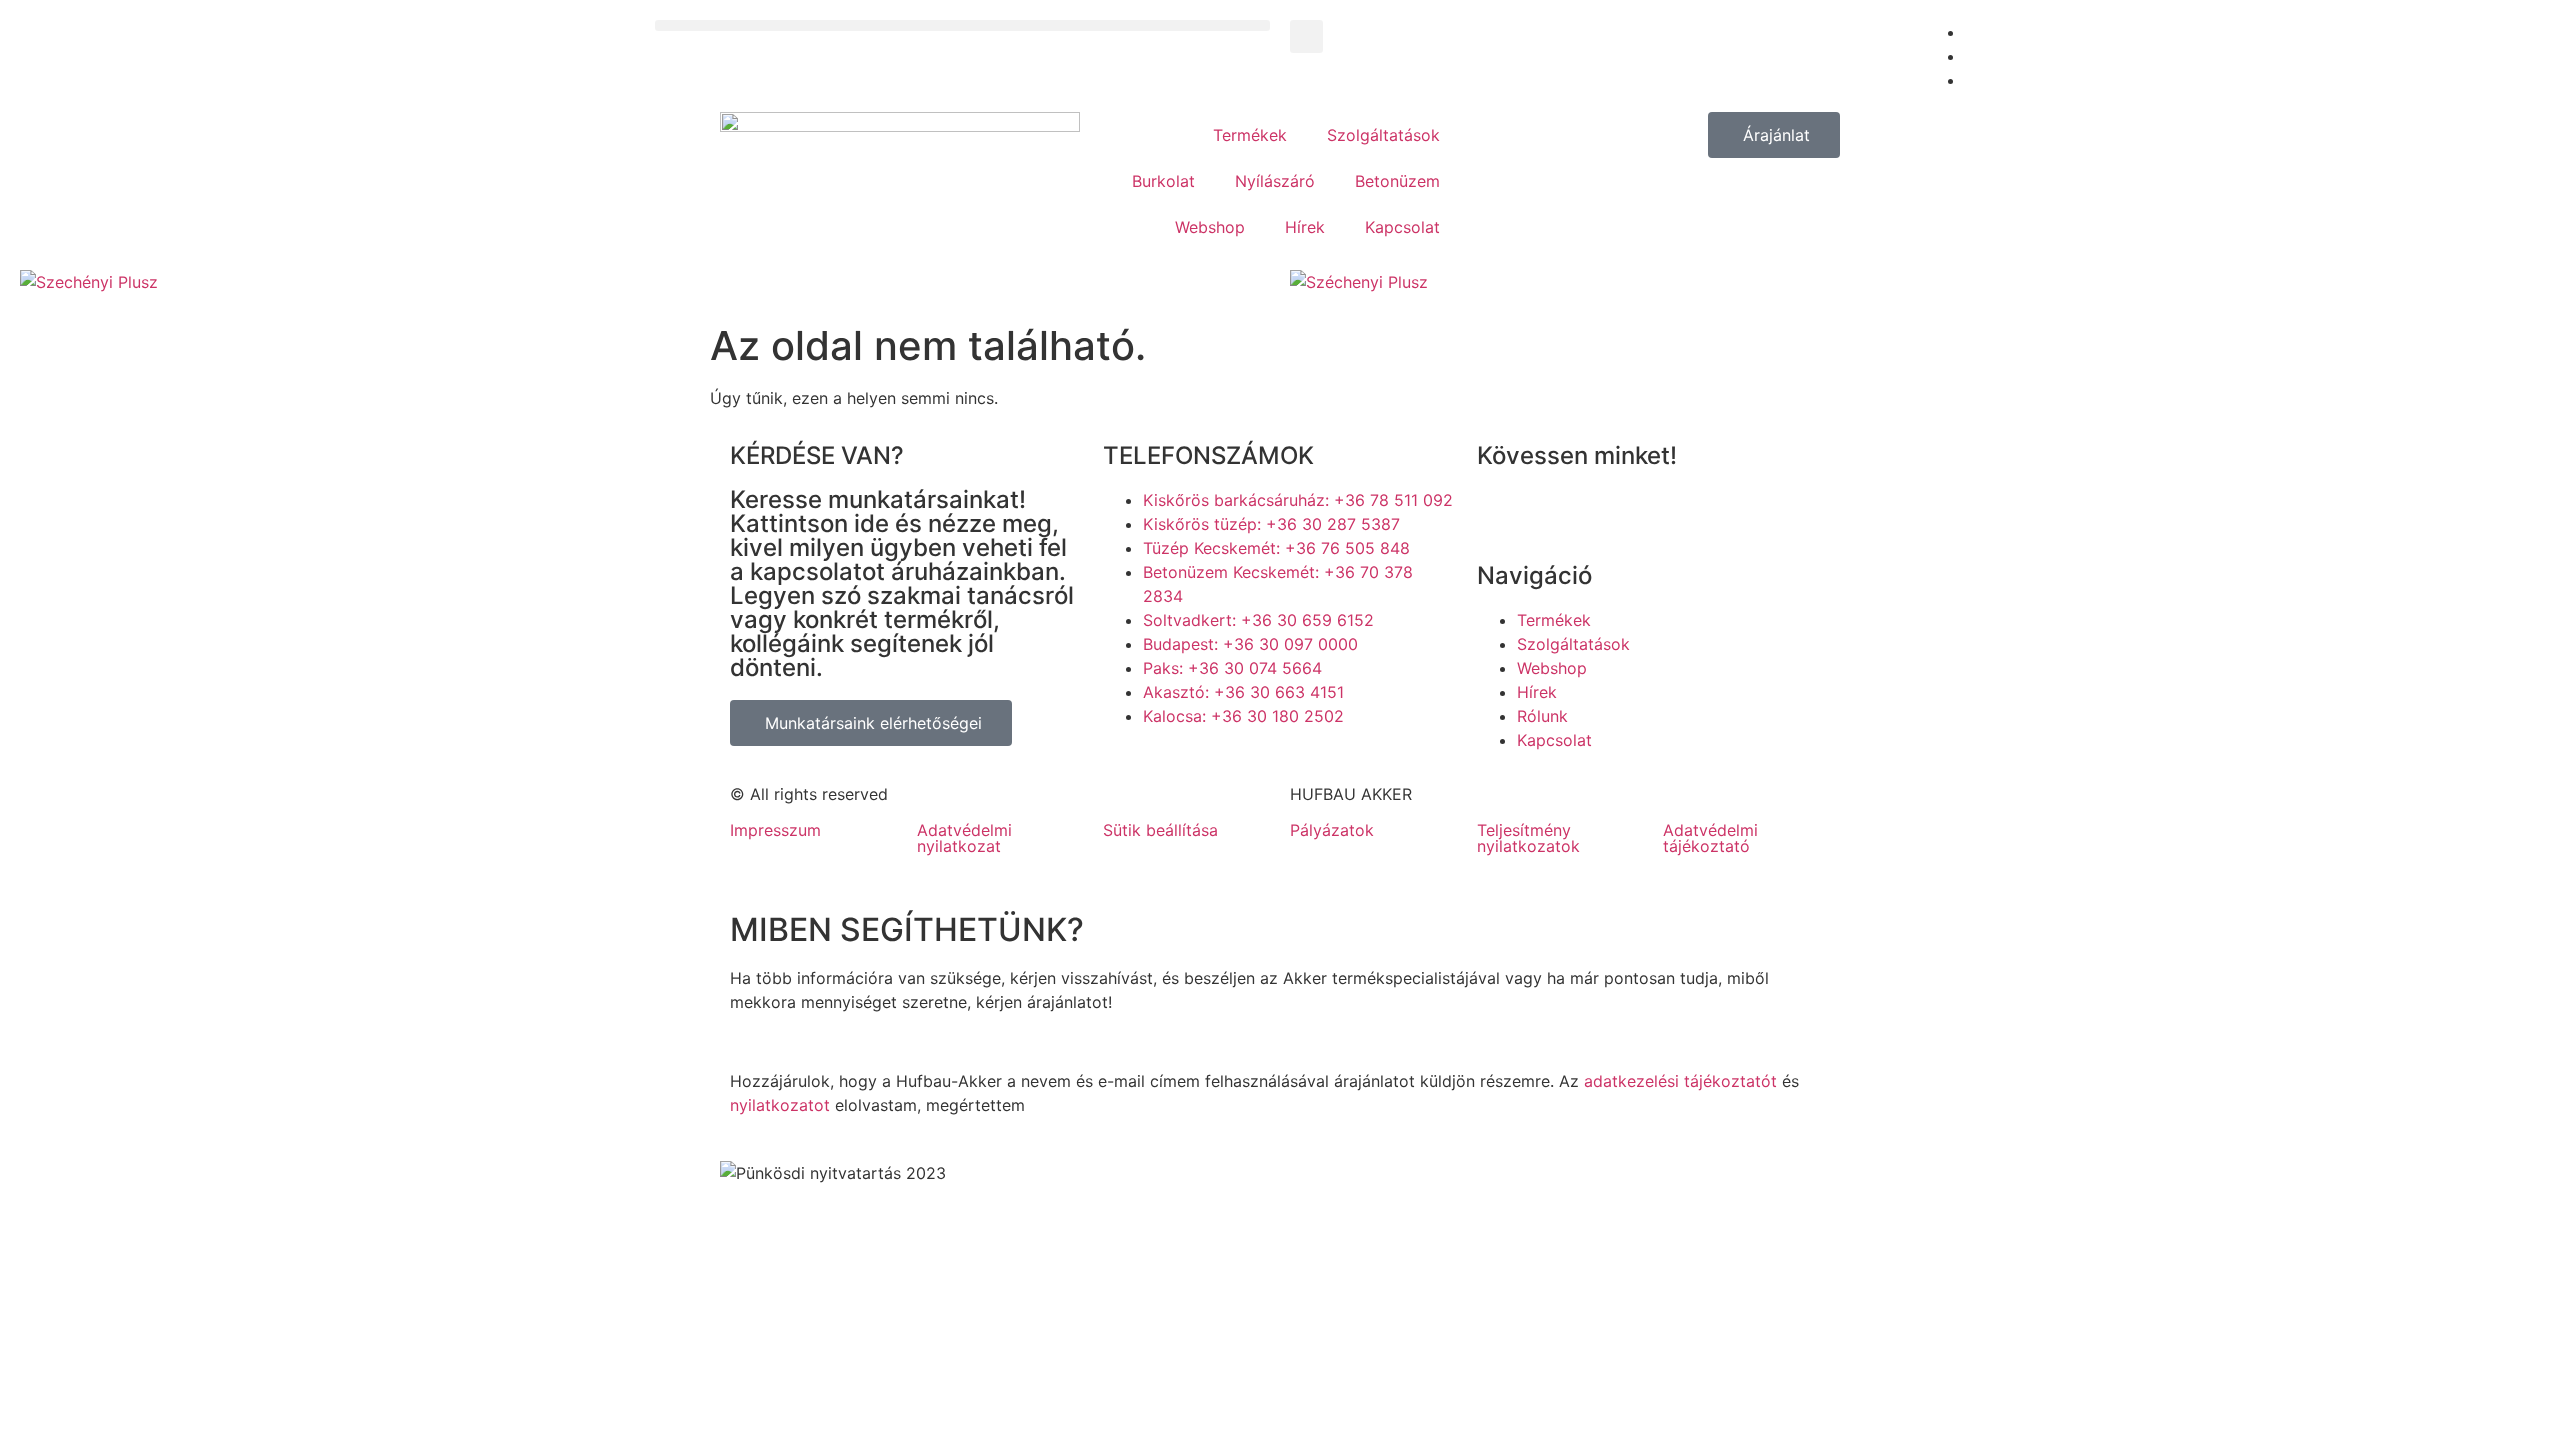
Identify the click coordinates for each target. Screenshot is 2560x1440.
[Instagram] (1612, 513)
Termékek (1250, 135)
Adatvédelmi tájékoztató (1710, 838)
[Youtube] (1557, 513)
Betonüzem (1397, 181)
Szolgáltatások (1383, 135)
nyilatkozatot (780, 1105)
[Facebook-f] (1502, 513)
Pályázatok (1332, 830)
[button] (962, 25)
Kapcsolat (1402, 227)
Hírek (1305, 227)
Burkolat (1163, 181)
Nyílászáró (1275, 181)
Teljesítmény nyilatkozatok (1528, 838)
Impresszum (775, 830)
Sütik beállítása (1160, 830)
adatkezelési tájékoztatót (1680, 1081)
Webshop (1210, 227)
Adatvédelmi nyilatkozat (964, 838)
